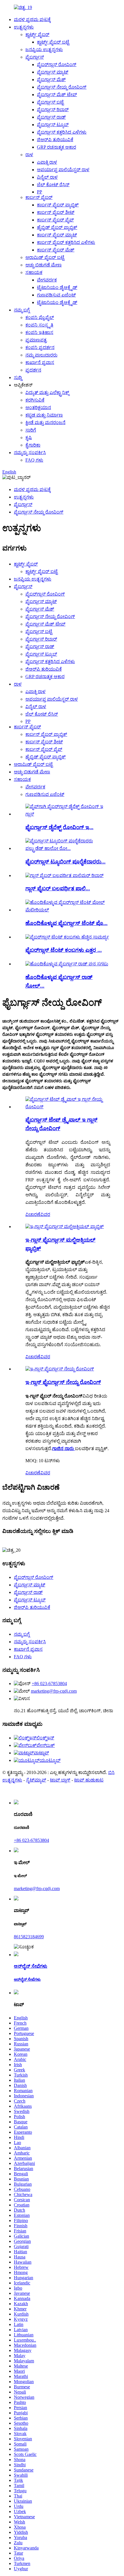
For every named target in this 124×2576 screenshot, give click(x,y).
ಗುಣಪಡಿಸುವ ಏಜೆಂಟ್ (56, 295)
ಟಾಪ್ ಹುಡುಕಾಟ (89, 1780)
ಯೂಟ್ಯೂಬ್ (50, 1760)
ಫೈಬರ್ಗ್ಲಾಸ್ (35, 57)
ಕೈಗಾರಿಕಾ (33, 445)
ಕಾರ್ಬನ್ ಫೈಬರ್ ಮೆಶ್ (56, 250)
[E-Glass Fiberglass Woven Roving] (60, 1369)
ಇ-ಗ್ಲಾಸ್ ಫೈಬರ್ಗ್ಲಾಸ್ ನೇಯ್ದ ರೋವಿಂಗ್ (63, 1382)
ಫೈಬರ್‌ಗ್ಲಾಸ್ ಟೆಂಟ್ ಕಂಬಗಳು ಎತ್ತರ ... (64, 950)
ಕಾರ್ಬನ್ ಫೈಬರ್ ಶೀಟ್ (56, 212)
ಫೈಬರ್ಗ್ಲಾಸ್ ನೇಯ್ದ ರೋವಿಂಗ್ (62, 87)
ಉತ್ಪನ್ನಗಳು (24, 27)
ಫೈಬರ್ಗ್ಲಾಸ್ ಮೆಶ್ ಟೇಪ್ (57, 95)
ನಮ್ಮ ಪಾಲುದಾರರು (41, 355)
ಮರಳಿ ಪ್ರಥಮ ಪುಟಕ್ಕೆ (32, 19)
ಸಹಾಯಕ (34, 272)
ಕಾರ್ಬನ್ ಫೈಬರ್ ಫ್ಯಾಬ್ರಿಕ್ (58, 205)
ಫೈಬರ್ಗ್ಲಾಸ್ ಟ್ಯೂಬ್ (53, 125)
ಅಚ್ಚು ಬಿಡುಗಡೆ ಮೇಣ (44, 265)
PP (40, 192)
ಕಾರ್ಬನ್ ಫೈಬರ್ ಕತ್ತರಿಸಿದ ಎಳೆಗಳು (66, 242)
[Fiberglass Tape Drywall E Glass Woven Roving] (68, 1107)
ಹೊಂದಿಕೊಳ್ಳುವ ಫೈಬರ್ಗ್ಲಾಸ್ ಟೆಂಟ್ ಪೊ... (66, 923)
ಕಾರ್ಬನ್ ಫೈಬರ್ (39, 197)
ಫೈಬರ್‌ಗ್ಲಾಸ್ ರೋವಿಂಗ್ (57, 65)
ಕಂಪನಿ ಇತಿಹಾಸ (39, 332)
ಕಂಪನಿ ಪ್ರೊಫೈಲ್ (40, 317)
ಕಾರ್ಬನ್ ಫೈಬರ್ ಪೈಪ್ (55, 220)
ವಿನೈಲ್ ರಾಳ (47, 177)
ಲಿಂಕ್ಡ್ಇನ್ (45, 1738)
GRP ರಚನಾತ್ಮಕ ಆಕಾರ (57, 147)
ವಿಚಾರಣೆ (33, 1214)
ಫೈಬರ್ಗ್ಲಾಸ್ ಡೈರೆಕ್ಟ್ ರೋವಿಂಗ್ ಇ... (59, 827)
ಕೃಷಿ (29, 438)
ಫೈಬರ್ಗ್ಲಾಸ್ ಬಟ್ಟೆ (50, 102)
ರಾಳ (29, 155)
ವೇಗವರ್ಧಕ (47, 280)
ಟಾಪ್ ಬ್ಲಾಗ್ (60, 1780)
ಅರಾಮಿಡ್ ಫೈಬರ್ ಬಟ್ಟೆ (45, 257)
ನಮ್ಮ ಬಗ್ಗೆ (22, 310)
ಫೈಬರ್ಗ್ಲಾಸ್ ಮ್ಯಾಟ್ (53, 72)
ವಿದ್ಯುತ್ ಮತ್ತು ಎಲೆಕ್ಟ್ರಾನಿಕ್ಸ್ (47, 392)
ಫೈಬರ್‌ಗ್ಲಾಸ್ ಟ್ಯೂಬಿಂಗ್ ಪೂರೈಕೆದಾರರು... (65, 862)
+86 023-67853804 (49, 1684)
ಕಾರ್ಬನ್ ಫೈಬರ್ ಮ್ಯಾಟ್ (57, 235)
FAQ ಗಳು (34, 460)
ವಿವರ (45, 1214)
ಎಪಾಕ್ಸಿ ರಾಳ (47, 162)
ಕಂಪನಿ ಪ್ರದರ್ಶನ (40, 347)
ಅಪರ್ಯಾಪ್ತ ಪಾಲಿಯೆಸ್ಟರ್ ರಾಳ (63, 170)
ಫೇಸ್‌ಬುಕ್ (46, 1745)
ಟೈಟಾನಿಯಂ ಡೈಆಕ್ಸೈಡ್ (57, 287)
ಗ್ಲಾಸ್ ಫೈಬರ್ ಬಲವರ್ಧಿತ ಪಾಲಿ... (58, 888)
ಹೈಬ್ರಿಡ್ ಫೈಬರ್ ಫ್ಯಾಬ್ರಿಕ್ (57, 227)
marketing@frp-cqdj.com (54, 1691)
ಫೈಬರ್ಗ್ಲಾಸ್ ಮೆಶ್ (51, 80)
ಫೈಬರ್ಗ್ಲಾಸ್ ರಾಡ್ (51, 117)
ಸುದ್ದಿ (18, 377)
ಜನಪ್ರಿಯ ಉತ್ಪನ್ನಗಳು (44, 50)
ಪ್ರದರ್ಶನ (33, 370)
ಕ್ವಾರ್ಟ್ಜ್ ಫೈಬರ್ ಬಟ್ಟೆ (53, 42)
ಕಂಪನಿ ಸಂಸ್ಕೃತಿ (39, 325)
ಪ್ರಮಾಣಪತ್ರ (36, 340)
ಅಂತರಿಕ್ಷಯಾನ (38, 407)
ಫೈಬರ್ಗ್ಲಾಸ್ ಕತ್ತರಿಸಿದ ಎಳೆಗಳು (62, 132)
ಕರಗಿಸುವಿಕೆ (35, 400)
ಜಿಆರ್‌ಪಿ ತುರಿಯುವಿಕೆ (55, 140)
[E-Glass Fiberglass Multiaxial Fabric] (65, 1227)
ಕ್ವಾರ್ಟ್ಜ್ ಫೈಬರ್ (37, 34)
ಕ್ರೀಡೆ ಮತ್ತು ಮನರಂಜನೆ (45, 423)
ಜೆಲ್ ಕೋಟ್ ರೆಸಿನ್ (53, 185)
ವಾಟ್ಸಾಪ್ (41, 1753)
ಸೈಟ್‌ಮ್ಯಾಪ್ (36, 1780)
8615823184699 (29, 1937)
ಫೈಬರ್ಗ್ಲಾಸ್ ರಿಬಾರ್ (53, 110)
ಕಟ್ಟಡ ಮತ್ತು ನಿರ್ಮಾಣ (44, 415)
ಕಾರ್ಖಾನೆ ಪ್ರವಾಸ (40, 362)
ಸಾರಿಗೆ (31, 430)
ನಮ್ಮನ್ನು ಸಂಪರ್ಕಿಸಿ (30, 453)
